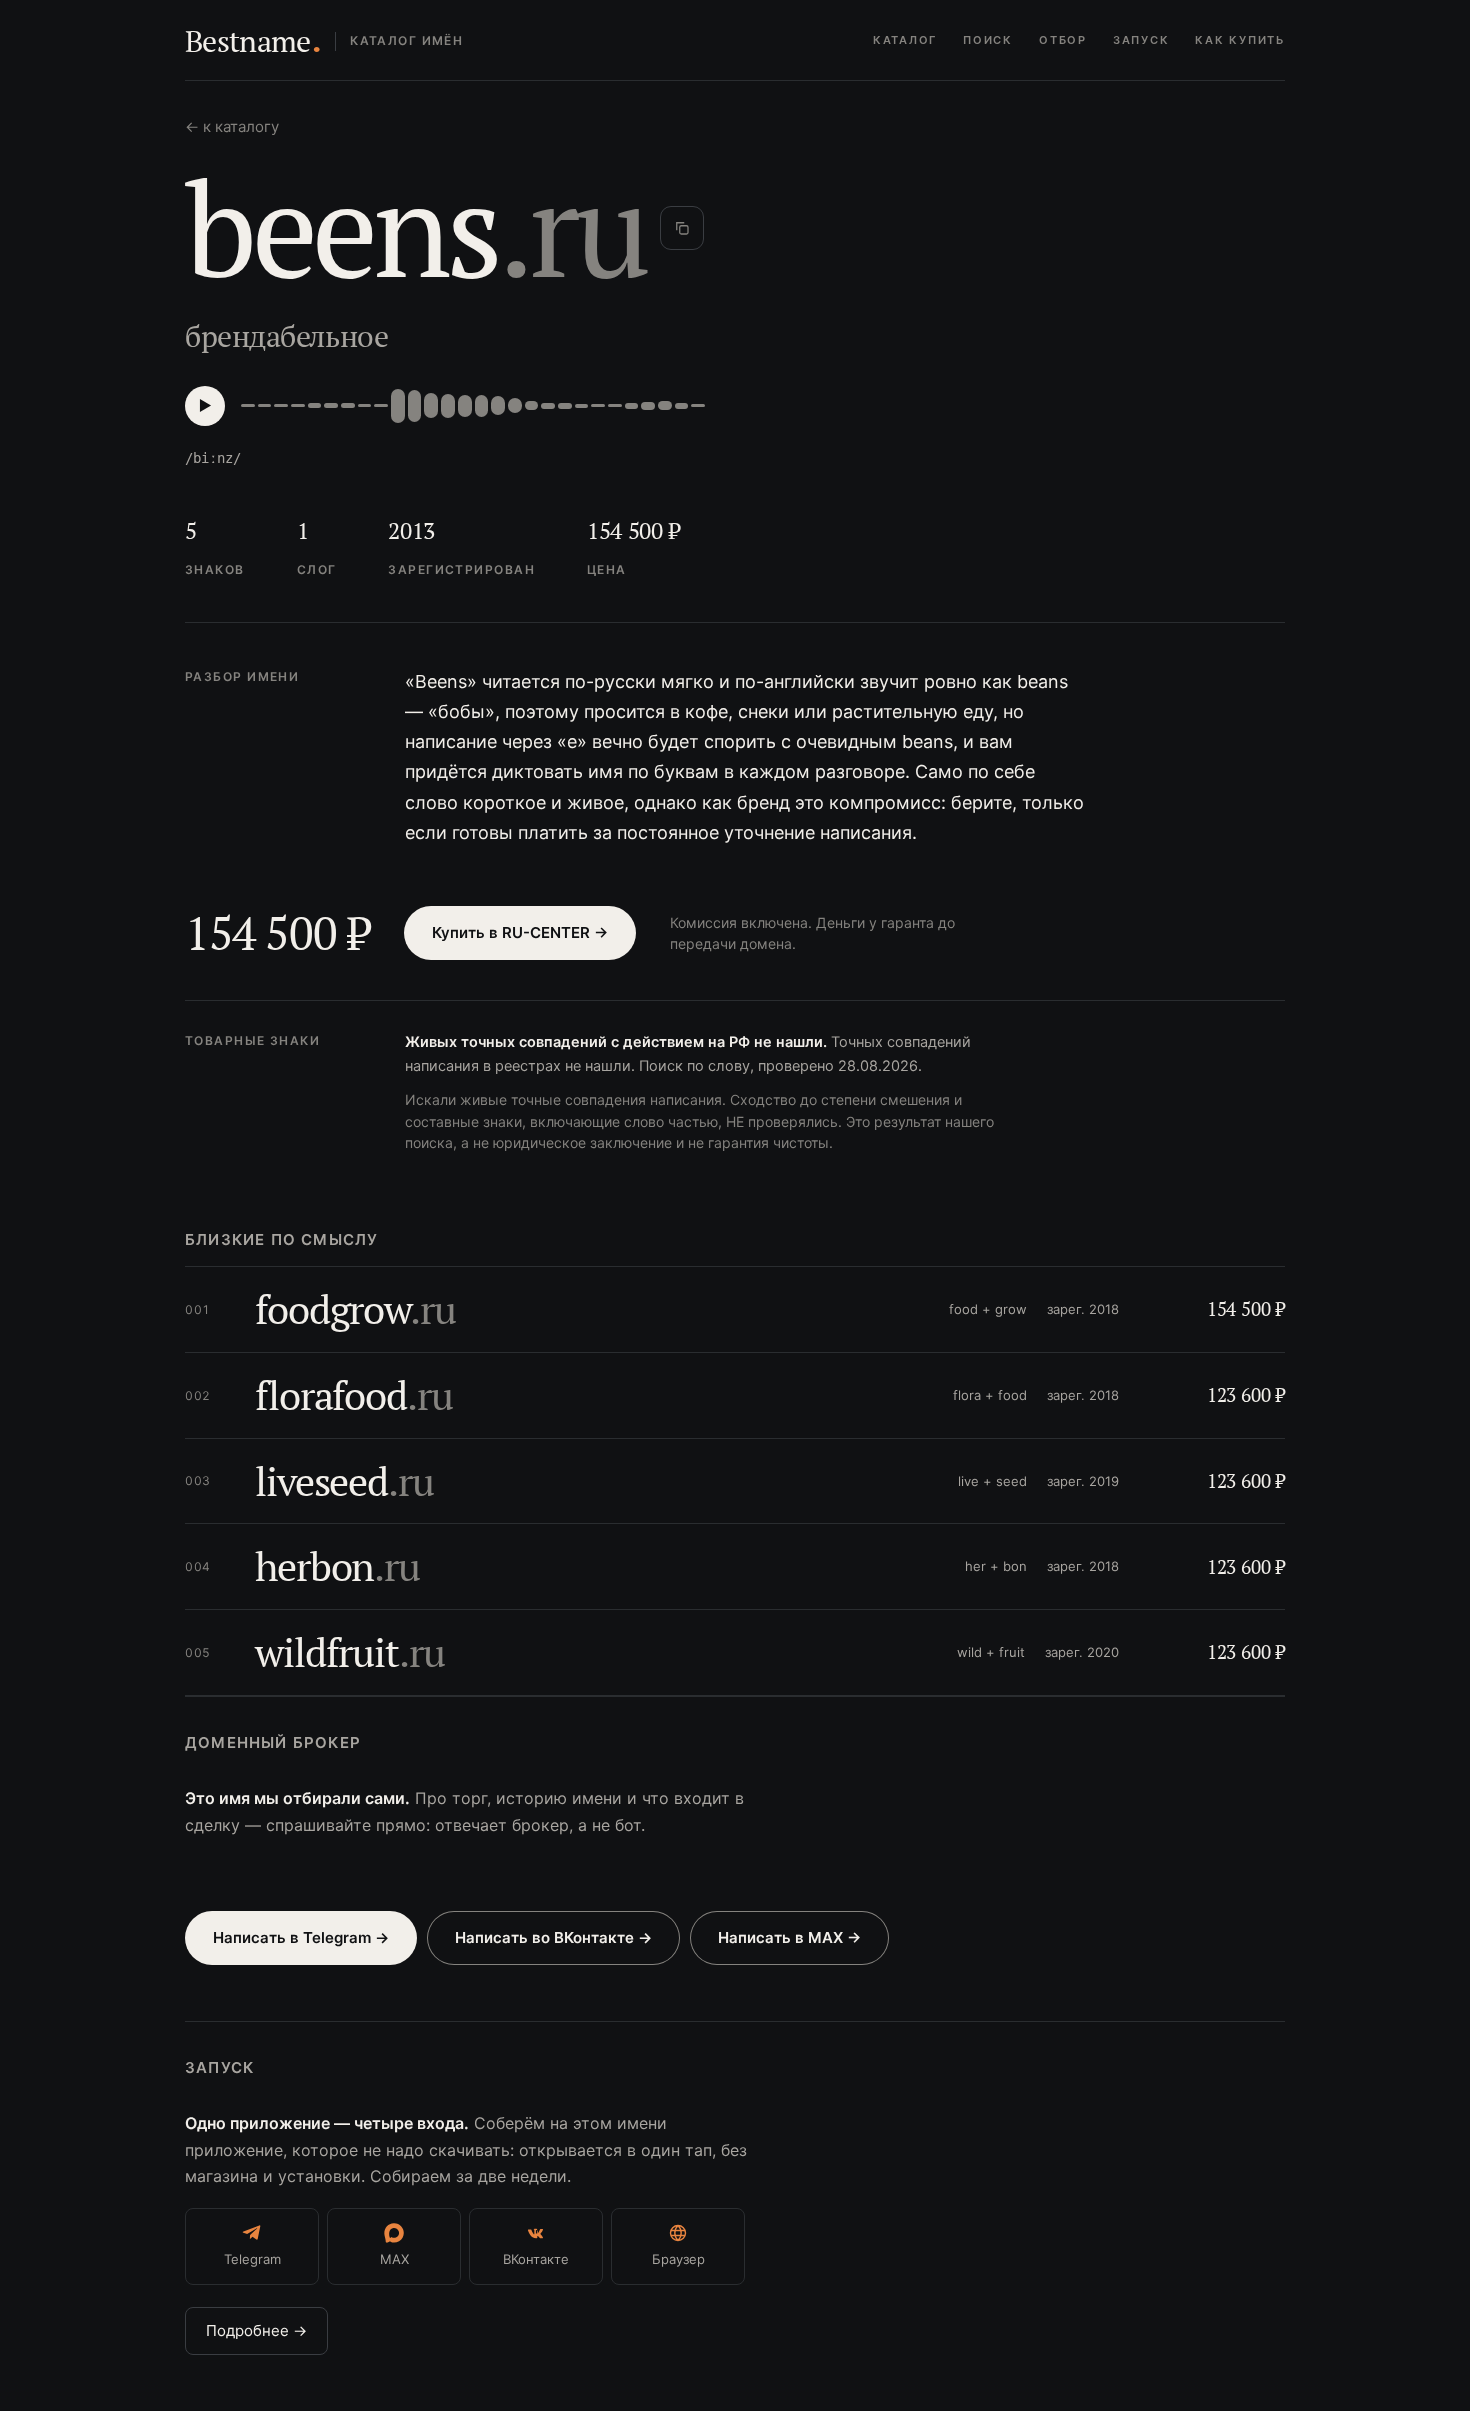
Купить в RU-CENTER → (520, 932)
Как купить (1240, 40)
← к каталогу (232, 126)
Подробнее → (256, 2330)
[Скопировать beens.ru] (682, 228)
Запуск (1141, 40)
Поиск (988, 40)
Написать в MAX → (789, 1937)
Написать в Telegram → (301, 1937)
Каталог (905, 40)
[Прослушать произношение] (205, 406)
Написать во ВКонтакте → (553, 1937)
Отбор (1063, 40)
